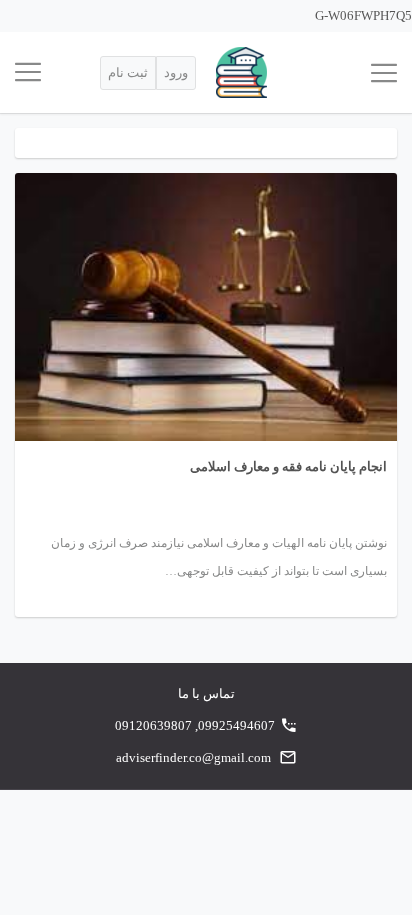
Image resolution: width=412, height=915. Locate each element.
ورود (176, 72)
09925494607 (236, 725)
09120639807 (153, 725)
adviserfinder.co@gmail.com (193, 757)
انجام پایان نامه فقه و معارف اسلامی (288, 466)
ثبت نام (128, 72)
